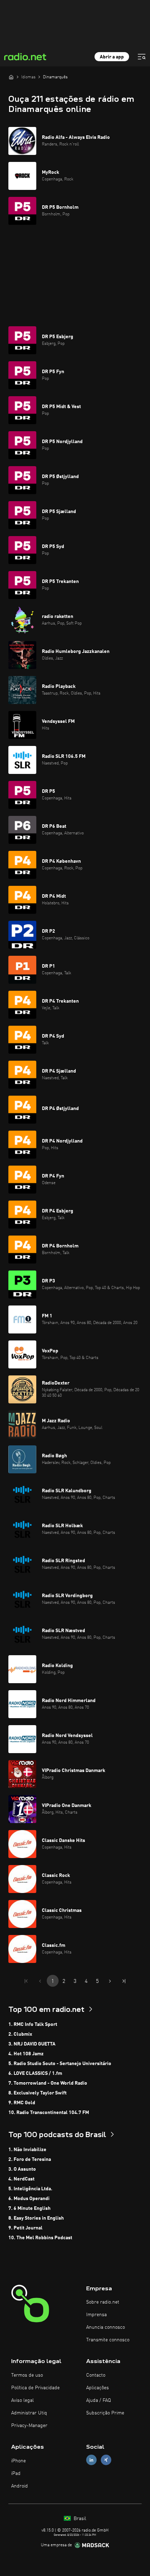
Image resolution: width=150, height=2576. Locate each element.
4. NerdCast (21, 2179)
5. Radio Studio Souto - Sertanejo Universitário (60, 2064)
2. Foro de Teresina (30, 2159)
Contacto (96, 2375)
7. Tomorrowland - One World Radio (48, 2083)
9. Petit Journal (25, 2228)
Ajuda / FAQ (99, 2400)
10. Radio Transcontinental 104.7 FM (49, 2113)
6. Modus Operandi (29, 2199)
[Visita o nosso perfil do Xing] (106, 2460)
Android (20, 2486)
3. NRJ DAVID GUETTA (32, 2044)
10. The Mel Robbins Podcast (40, 2238)
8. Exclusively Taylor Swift (37, 2093)
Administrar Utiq (29, 2413)
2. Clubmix (20, 2034)
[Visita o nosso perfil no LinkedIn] (91, 2460)
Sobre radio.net (103, 2302)
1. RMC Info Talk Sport (33, 2024)
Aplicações (97, 2388)
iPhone (18, 2461)
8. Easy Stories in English (36, 2218)
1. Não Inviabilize (27, 2150)
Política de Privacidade (35, 2388)
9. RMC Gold (22, 2103)
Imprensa (96, 2315)
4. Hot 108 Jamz (26, 2054)
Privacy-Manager (29, 2426)
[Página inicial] (11, 77)
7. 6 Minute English (29, 2208)
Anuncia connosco (106, 2327)
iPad (16, 2474)
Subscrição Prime (105, 2413)
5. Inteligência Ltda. (30, 2189)
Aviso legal (22, 2400)
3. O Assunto (22, 2169)
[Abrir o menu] (142, 57)
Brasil (79, 2519)
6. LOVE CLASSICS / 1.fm (35, 2073)
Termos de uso (27, 2375)
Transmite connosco (108, 2340)
